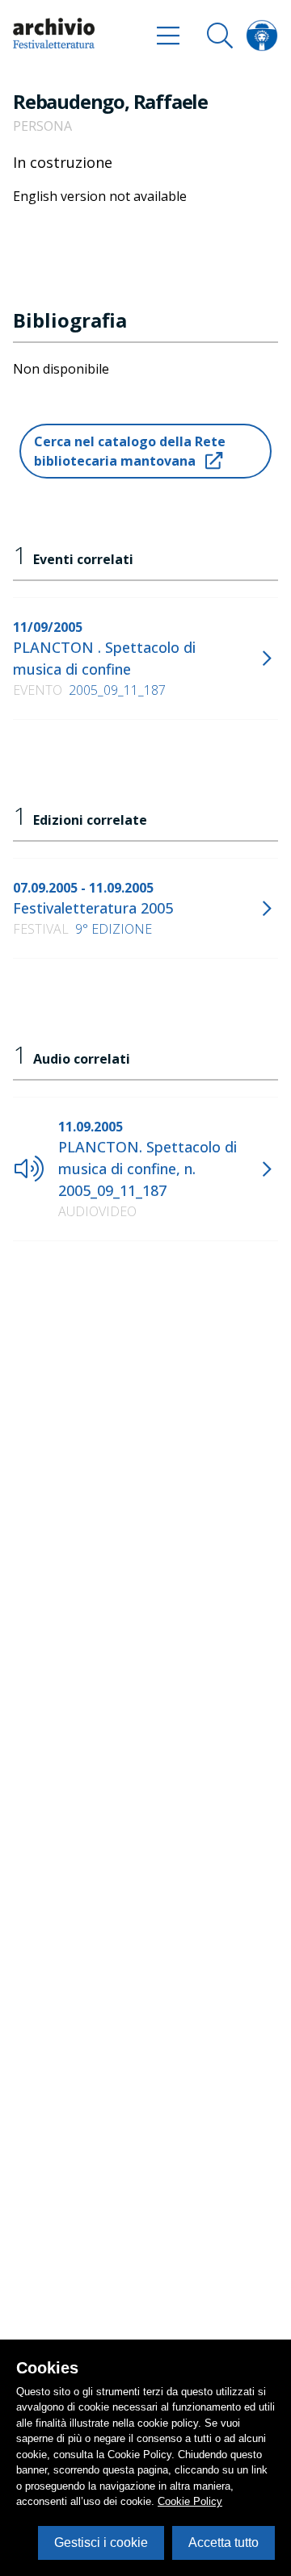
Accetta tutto (224, 2543)
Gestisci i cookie (101, 2543)
